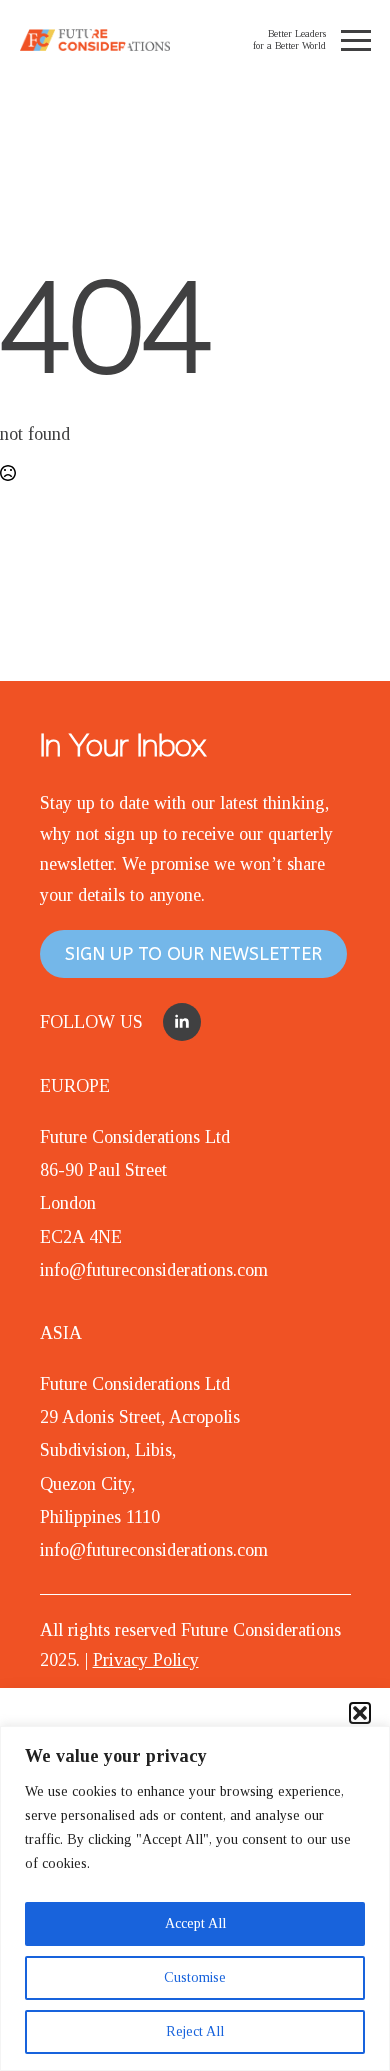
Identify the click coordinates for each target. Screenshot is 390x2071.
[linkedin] (182, 1022)
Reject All (195, 2031)
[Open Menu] (356, 40)
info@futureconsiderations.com (154, 1270)
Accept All (195, 1923)
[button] (360, 1713)
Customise (195, 1977)
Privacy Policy (146, 1660)
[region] (195, 1898)
